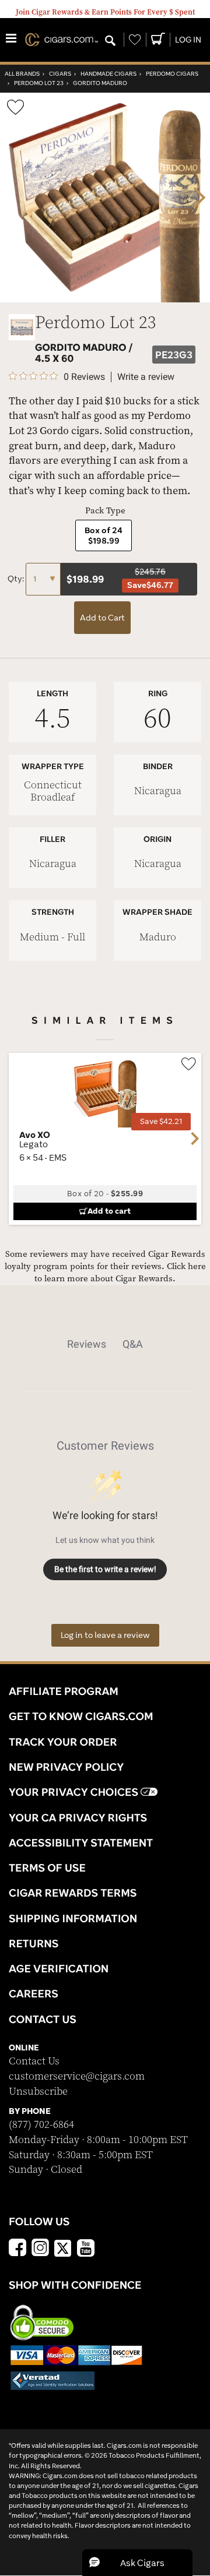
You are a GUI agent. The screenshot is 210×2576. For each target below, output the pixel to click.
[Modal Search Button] (110, 41)
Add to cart (109, 1211)
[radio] (104, 535)
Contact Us (34, 2061)
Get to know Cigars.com (81, 1716)
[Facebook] (17, 2249)
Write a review (146, 377)
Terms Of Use (47, 1867)
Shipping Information (73, 1918)
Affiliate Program (64, 1691)
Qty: (17, 579)
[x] (63, 2247)
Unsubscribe (38, 2092)
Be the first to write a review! (105, 1569)
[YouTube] (86, 2249)
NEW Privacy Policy (66, 1767)
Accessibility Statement (81, 1842)
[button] (137, 2563)
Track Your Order (63, 1742)
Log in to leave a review (105, 1635)
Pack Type (105, 511)
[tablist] (105, 1344)
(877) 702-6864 (41, 2125)
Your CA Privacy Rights (78, 1817)
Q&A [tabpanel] (133, 1344)
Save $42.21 (161, 1121)
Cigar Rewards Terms (73, 1893)
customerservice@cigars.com (77, 2076)
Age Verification (59, 1968)
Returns (34, 1943)
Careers (34, 1993)
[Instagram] (40, 2249)
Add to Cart (102, 618)
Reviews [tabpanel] (87, 1344)
